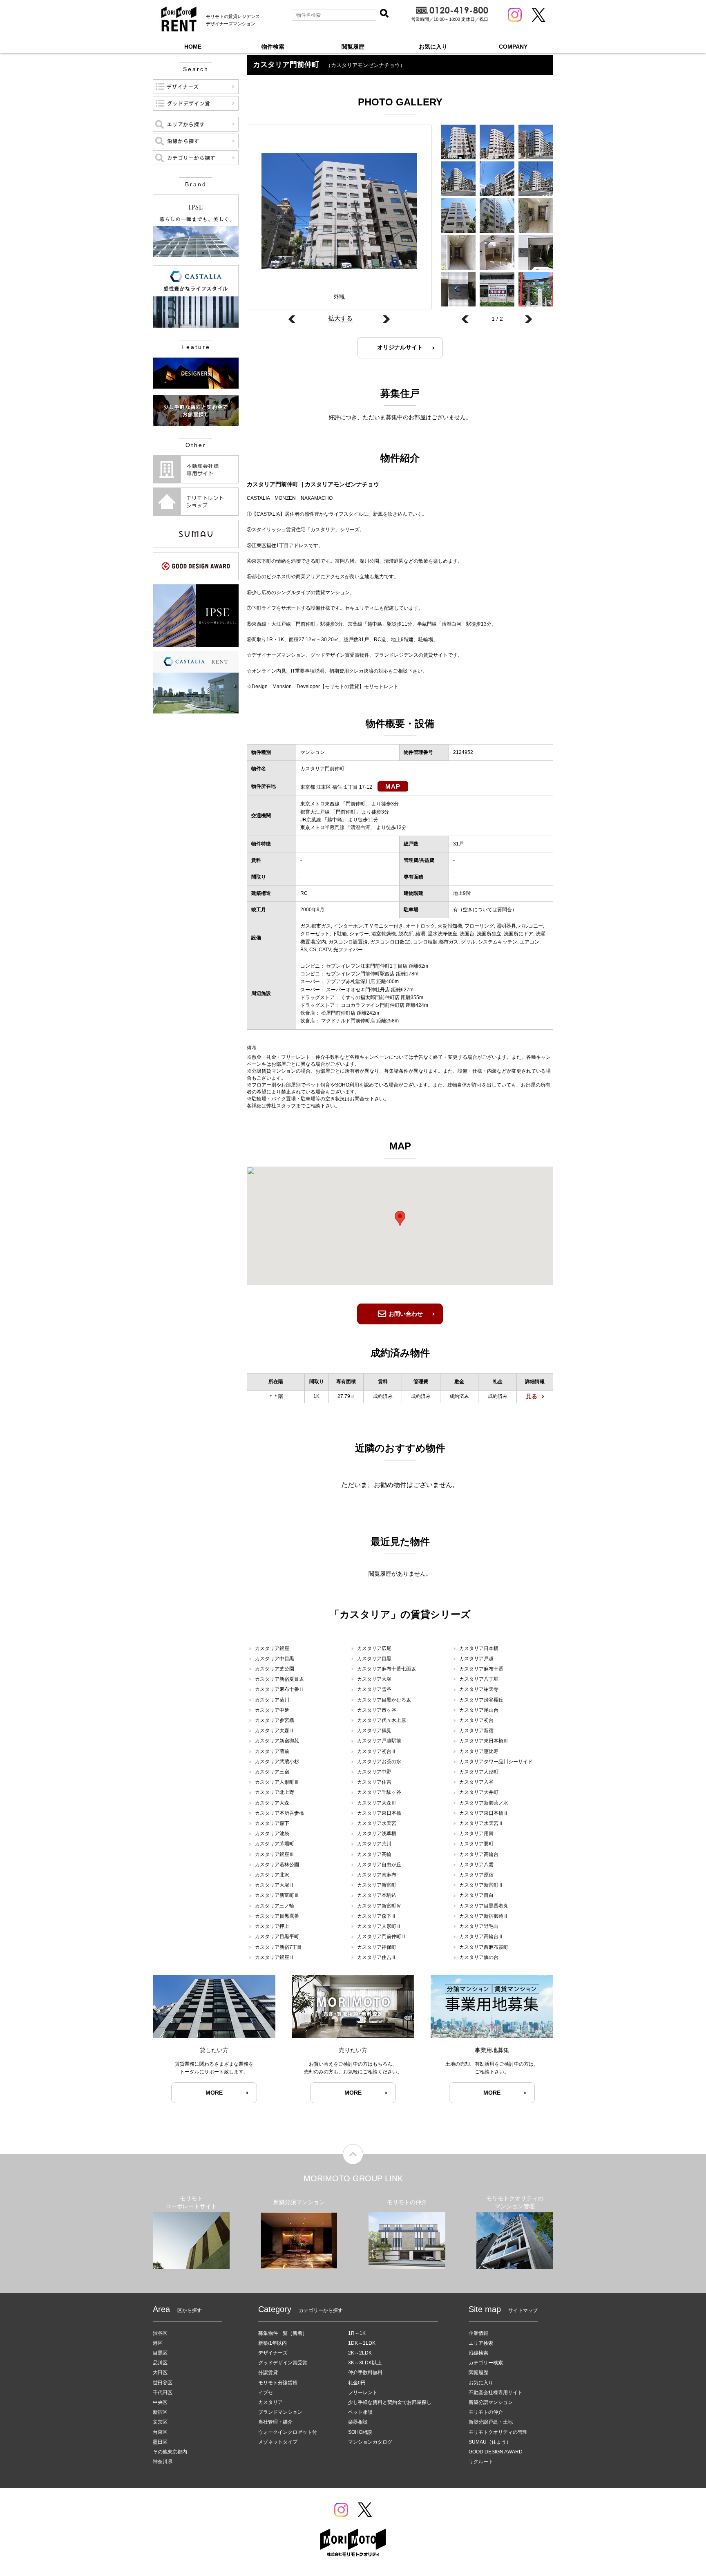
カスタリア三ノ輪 (275, 1906)
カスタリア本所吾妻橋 (279, 1813)
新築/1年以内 (273, 2343)
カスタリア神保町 (377, 1947)
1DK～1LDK (362, 2343)
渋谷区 (160, 2333)
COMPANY (513, 47)
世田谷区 (163, 2383)
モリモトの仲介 (486, 2412)
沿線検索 (478, 2353)
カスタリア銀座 (272, 1648)
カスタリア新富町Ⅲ (277, 1895)
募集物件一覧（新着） (283, 2333)
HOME (193, 47)
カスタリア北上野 (275, 1792)
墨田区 (160, 2442)
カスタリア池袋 (272, 1834)
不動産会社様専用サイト (496, 2393)
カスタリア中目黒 (275, 1659)
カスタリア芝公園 (275, 1669)
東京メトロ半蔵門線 (322, 827)
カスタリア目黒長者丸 (484, 1906)
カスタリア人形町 (479, 1772)
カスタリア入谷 (476, 1782)
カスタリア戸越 (476, 1659)
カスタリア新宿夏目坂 (279, 1679)
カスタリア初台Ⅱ (377, 1751)
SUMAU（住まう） (490, 2442)
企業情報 (478, 2333)
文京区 (160, 2422)
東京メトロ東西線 (320, 804)
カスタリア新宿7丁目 (278, 1947)
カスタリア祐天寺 (479, 1689)
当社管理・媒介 (275, 2422)
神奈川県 (163, 2462)
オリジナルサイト (400, 347)
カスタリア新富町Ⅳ (379, 1906)
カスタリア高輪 (374, 1854)
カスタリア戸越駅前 (379, 1741)
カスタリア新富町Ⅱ (481, 1885)
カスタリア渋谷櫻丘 (481, 1700)
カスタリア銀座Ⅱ (275, 1957)
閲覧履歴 (353, 47)
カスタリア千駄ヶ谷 (379, 1792)
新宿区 (160, 2412)
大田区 (160, 2373)
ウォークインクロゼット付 (288, 2432)
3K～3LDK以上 (365, 2363)
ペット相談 (360, 2412)
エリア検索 (481, 2343)
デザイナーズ (273, 2353)
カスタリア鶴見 (374, 1731)
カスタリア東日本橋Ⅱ (484, 1813)
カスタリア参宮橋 (275, 1720)
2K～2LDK (360, 2353)
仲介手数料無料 (365, 2373)
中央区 (160, 2402)
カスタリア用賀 (476, 1834)
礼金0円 (357, 2383)
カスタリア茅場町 (275, 1844)
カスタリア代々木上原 (382, 1720)
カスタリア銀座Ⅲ (275, 1854)
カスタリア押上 (272, 1926)
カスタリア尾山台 (479, 1710)
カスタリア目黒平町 (277, 1936)
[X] (538, 15)
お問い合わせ (406, 1314)
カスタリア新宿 (476, 1731)
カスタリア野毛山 (479, 1926)
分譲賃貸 (268, 2373)
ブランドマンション (280, 2412)
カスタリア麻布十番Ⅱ (279, 1689)
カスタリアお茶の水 (379, 1762)
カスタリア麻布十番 (481, 1669)
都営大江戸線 (315, 812)
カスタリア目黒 (374, 1659)
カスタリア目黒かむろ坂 (384, 1700)
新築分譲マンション (491, 2402)
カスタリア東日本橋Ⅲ (484, 1741)
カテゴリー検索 (486, 2363)
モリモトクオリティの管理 (498, 2432)
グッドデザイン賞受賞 (283, 2363)
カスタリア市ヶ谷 (377, 1710)
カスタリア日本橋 (479, 1648)
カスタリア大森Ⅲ (377, 1803)
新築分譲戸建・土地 (491, 2422)
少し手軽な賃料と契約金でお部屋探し (390, 2402)
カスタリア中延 (272, 1710)
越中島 (335, 820)
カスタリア (270, 2402)
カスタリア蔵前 (272, 1751)
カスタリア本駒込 (377, 1895)
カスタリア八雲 (476, 1865)
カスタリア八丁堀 (479, 1679)
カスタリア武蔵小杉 (277, 1762)
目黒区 (160, 2353)
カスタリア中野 (374, 1772)
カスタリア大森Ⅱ (275, 1731)
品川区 (160, 2363)
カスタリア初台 (476, 1720)
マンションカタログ (370, 2442)
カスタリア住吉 (374, 1782)
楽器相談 (358, 2422)
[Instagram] (515, 15)
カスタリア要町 (476, 1844)
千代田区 (163, 2393)
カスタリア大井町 (479, 1792)
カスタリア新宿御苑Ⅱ (484, 1916)
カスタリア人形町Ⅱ (379, 1926)
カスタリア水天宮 (377, 1823)
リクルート (481, 2462)
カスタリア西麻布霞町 (484, 1947)
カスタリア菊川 (272, 1700)
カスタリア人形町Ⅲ (277, 1782)
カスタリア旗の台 (479, 1957)
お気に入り (433, 47)
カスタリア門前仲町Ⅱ (382, 1936)
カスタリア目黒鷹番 (277, 1916)
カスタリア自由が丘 (379, 1865)
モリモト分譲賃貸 (278, 2383)
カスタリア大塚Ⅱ (275, 1885)
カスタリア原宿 (476, 1875)
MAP (393, 786)
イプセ (266, 2393)
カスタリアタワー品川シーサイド (496, 1762)
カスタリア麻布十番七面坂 (387, 1669)
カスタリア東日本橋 (379, 1813)
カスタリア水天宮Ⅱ (481, 1823)
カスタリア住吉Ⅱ (377, 1957)
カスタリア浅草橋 (377, 1834)
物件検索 (273, 47)
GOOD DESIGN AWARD (496, 2452)
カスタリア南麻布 (377, 1875)
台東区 (160, 2432)
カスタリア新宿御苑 (277, 1741)
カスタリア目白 (476, 1895)
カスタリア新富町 (377, 1885)
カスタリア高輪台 (479, 1854)
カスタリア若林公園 (277, 1865)
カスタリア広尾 (374, 1648)
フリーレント (363, 2393)
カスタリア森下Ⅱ (377, 1916)
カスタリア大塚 (374, 1679)
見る (532, 1396)
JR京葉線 (311, 820)
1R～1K (357, 2333)
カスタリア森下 (272, 1823)
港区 (158, 2343)
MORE (214, 2093)
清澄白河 (360, 827)
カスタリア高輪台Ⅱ (481, 1936)
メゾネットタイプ (278, 2442)
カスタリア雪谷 (374, 1689)
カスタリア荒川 (374, 1844)
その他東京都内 (170, 2452)
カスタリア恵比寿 (479, 1751)
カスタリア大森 (272, 1803)
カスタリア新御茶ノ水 (484, 1803)
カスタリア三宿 (272, 1772)
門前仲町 (355, 804)
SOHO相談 (360, 2432)
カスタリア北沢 (272, 1875)
